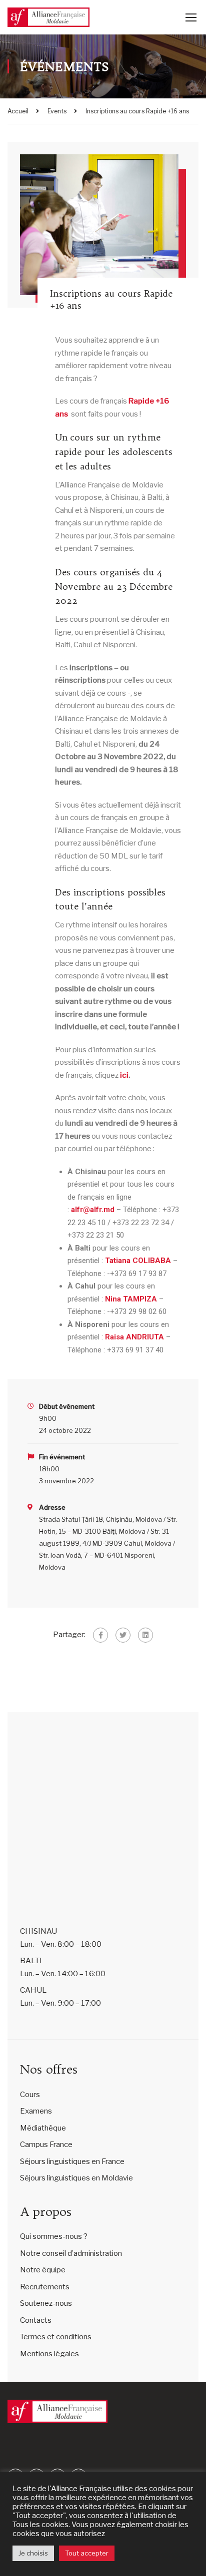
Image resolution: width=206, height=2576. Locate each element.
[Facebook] (100, 1635)
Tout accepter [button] (87, 2553)
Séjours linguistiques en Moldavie (76, 2178)
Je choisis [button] (33, 2553)
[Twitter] (123, 1635)
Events (57, 111)
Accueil (18, 111)
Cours (30, 2095)
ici (124, 1075)
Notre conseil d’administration (71, 2253)
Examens (36, 2111)
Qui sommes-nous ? (54, 2236)
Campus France (46, 2145)
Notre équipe (43, 2270)
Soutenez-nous (46, 2303)
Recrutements (45, 2287)
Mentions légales (49, 2354)
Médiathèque (43, 2128)
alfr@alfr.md (93, 1210)
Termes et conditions (56, 2337)
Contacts (36, 2320)
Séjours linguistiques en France (72, 2161)
